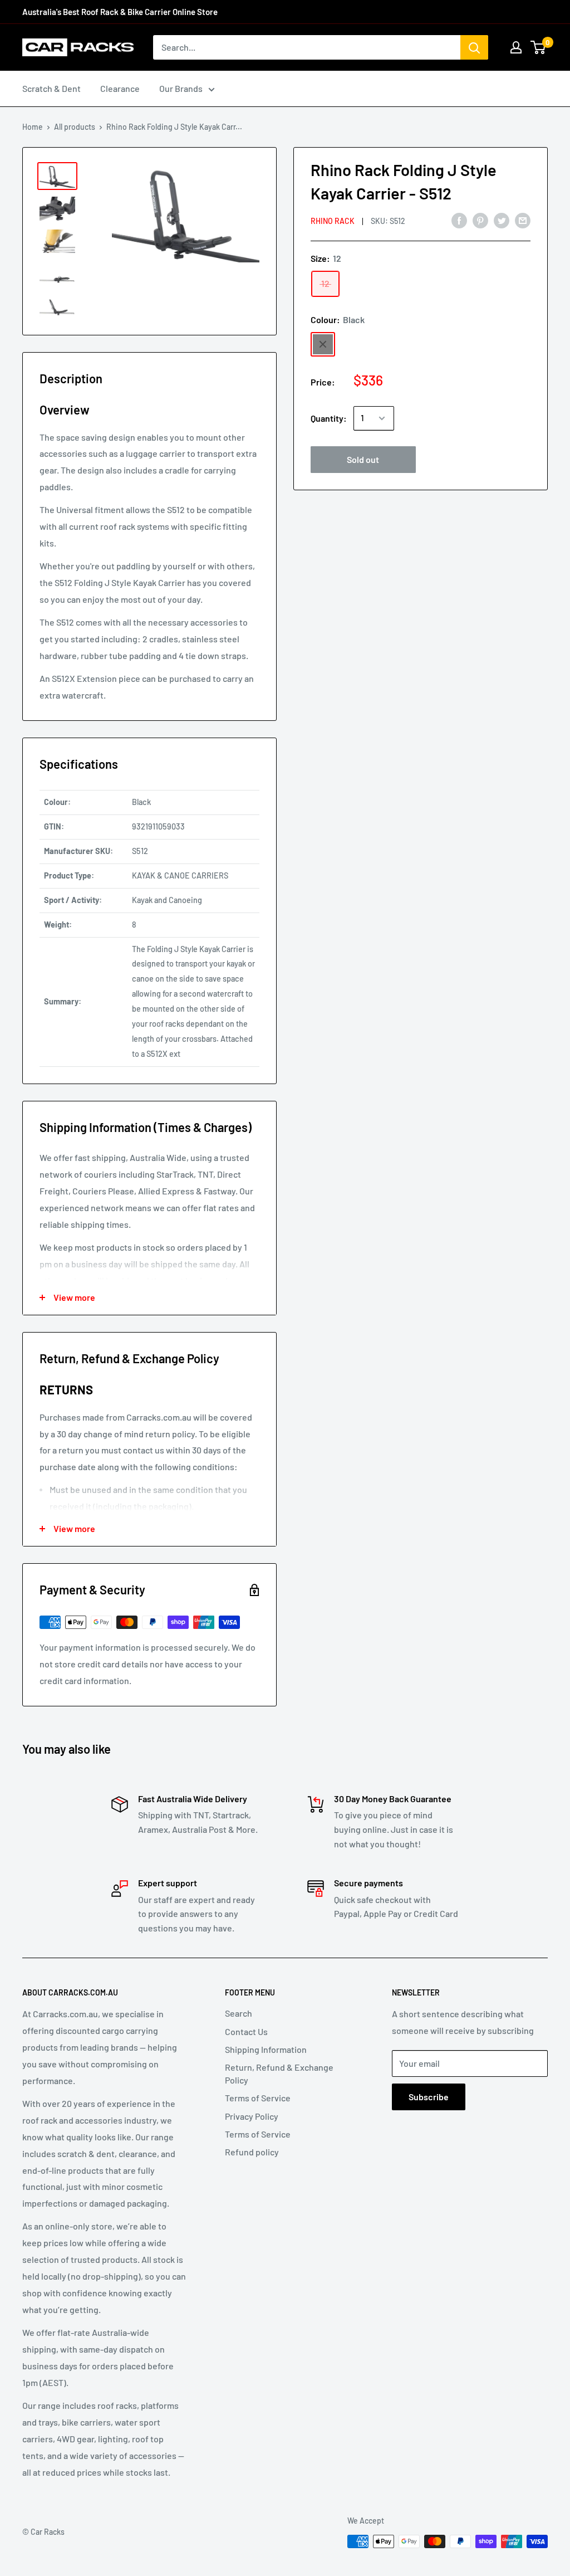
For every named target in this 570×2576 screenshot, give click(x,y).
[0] (539, 47)
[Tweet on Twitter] (502, 220)
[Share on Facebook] (459, 220)
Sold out (363, 459)
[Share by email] (523, 220)
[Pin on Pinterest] (480, 220)
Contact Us (246, 2031)
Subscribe (429, 2097)
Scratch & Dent (51, 88)
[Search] (474, 47)
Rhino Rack (333, 221)
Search (239, 2013)
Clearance (120, 88)
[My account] (516, 47)
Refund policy (252, 2152)
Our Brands (181, 88)
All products (75, 127)
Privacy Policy (252, 2116)
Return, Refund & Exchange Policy (279, 2073)
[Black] (323, 344)
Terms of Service (258, 2098)
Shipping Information (266, 2049)
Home (33, 127)
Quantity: (329, 418)
